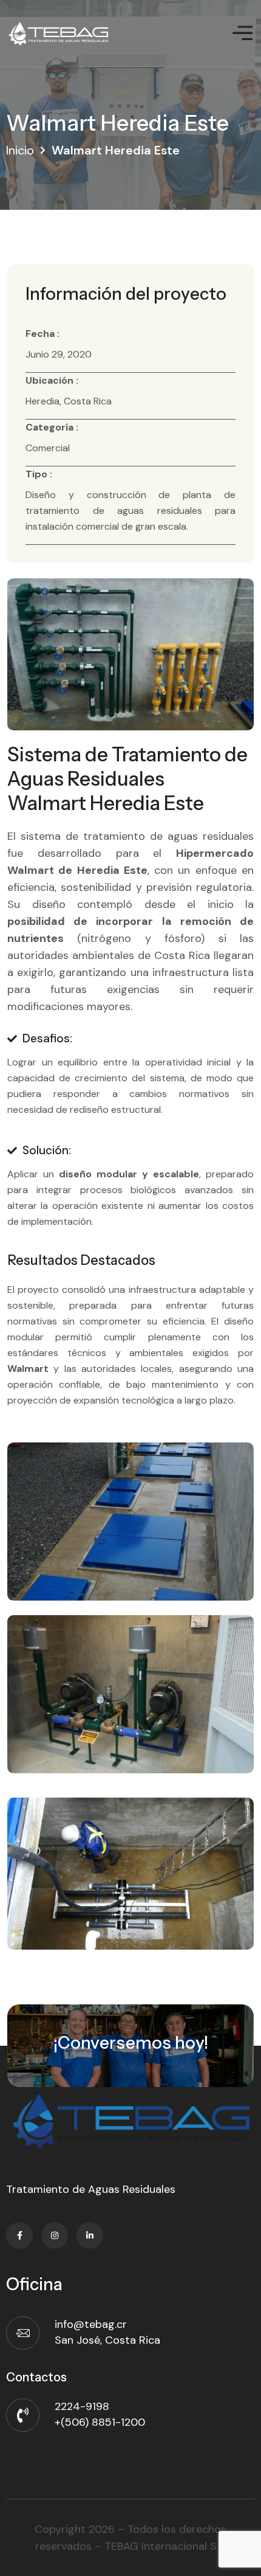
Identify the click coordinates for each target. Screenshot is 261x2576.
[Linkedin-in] (90, 2235)
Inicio (20, 150)
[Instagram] (55, 2235)
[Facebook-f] (19, 2235)
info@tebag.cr (91, 2324)
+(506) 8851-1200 (100, 2422)
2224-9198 (82, 2406)
